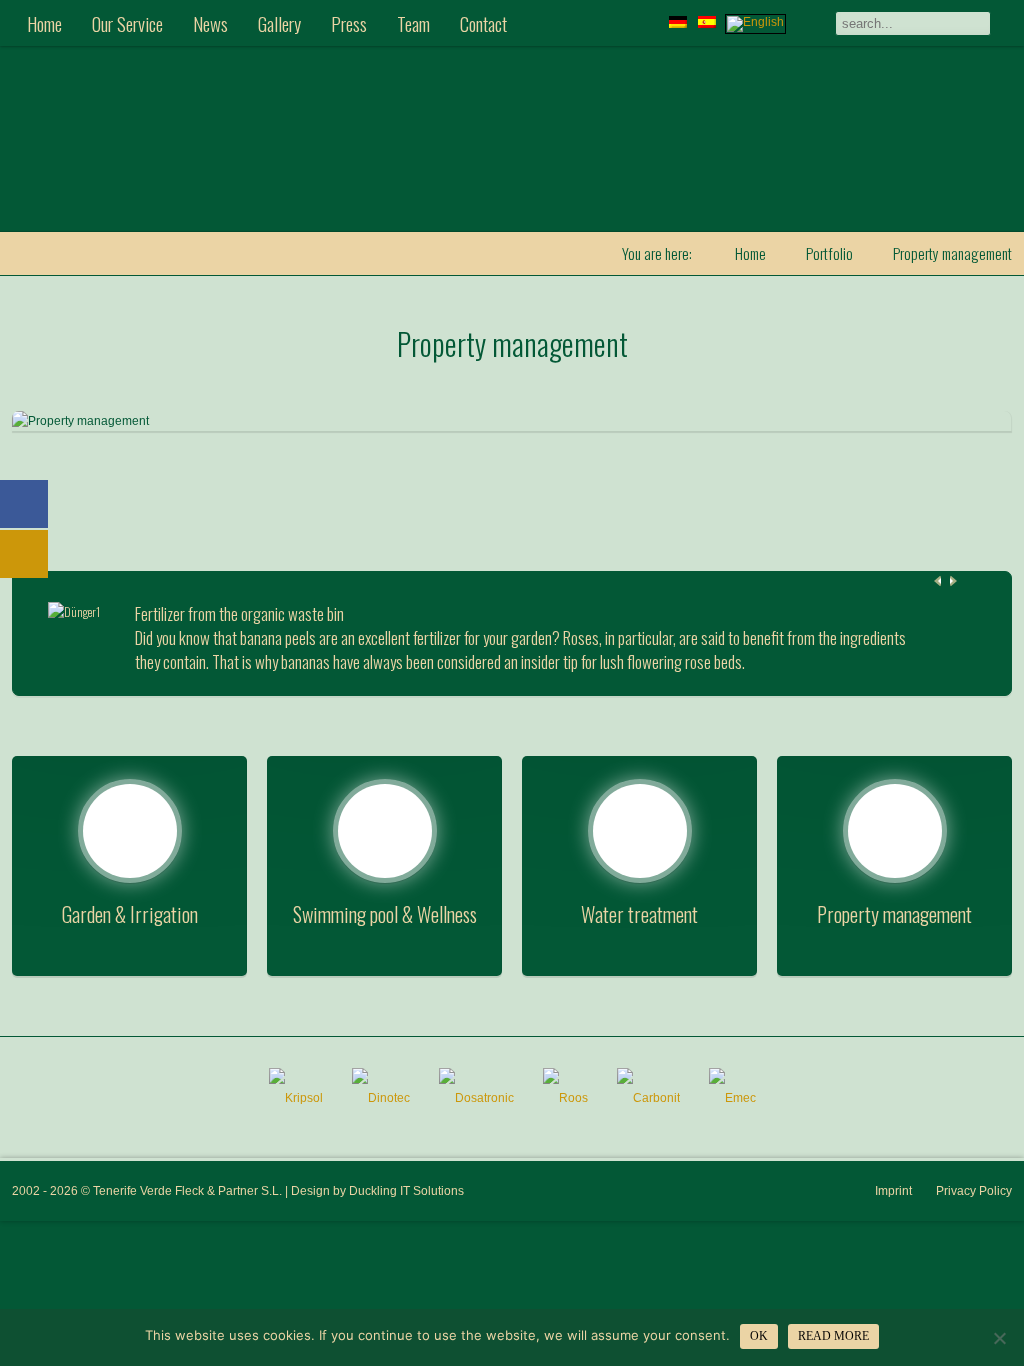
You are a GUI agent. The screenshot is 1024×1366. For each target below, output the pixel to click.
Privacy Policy (974, 1191)
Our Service (127, 23)
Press (349, 23)
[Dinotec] (381, 1097)
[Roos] (565, 1097)
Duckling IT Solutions (406, 1191)
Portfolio (829, 253)
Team (413, 23)
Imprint (893, 1191)
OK (759, 1336)
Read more (833, 1336)
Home (44, 23)
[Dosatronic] (476, 1097)
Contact (483, 23)
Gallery (279, 23)
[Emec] (732, 1097)
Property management (512, 343)
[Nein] (999, 1338)
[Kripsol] (296, 1097)
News (210, 23)
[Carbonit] (648, 1097)
